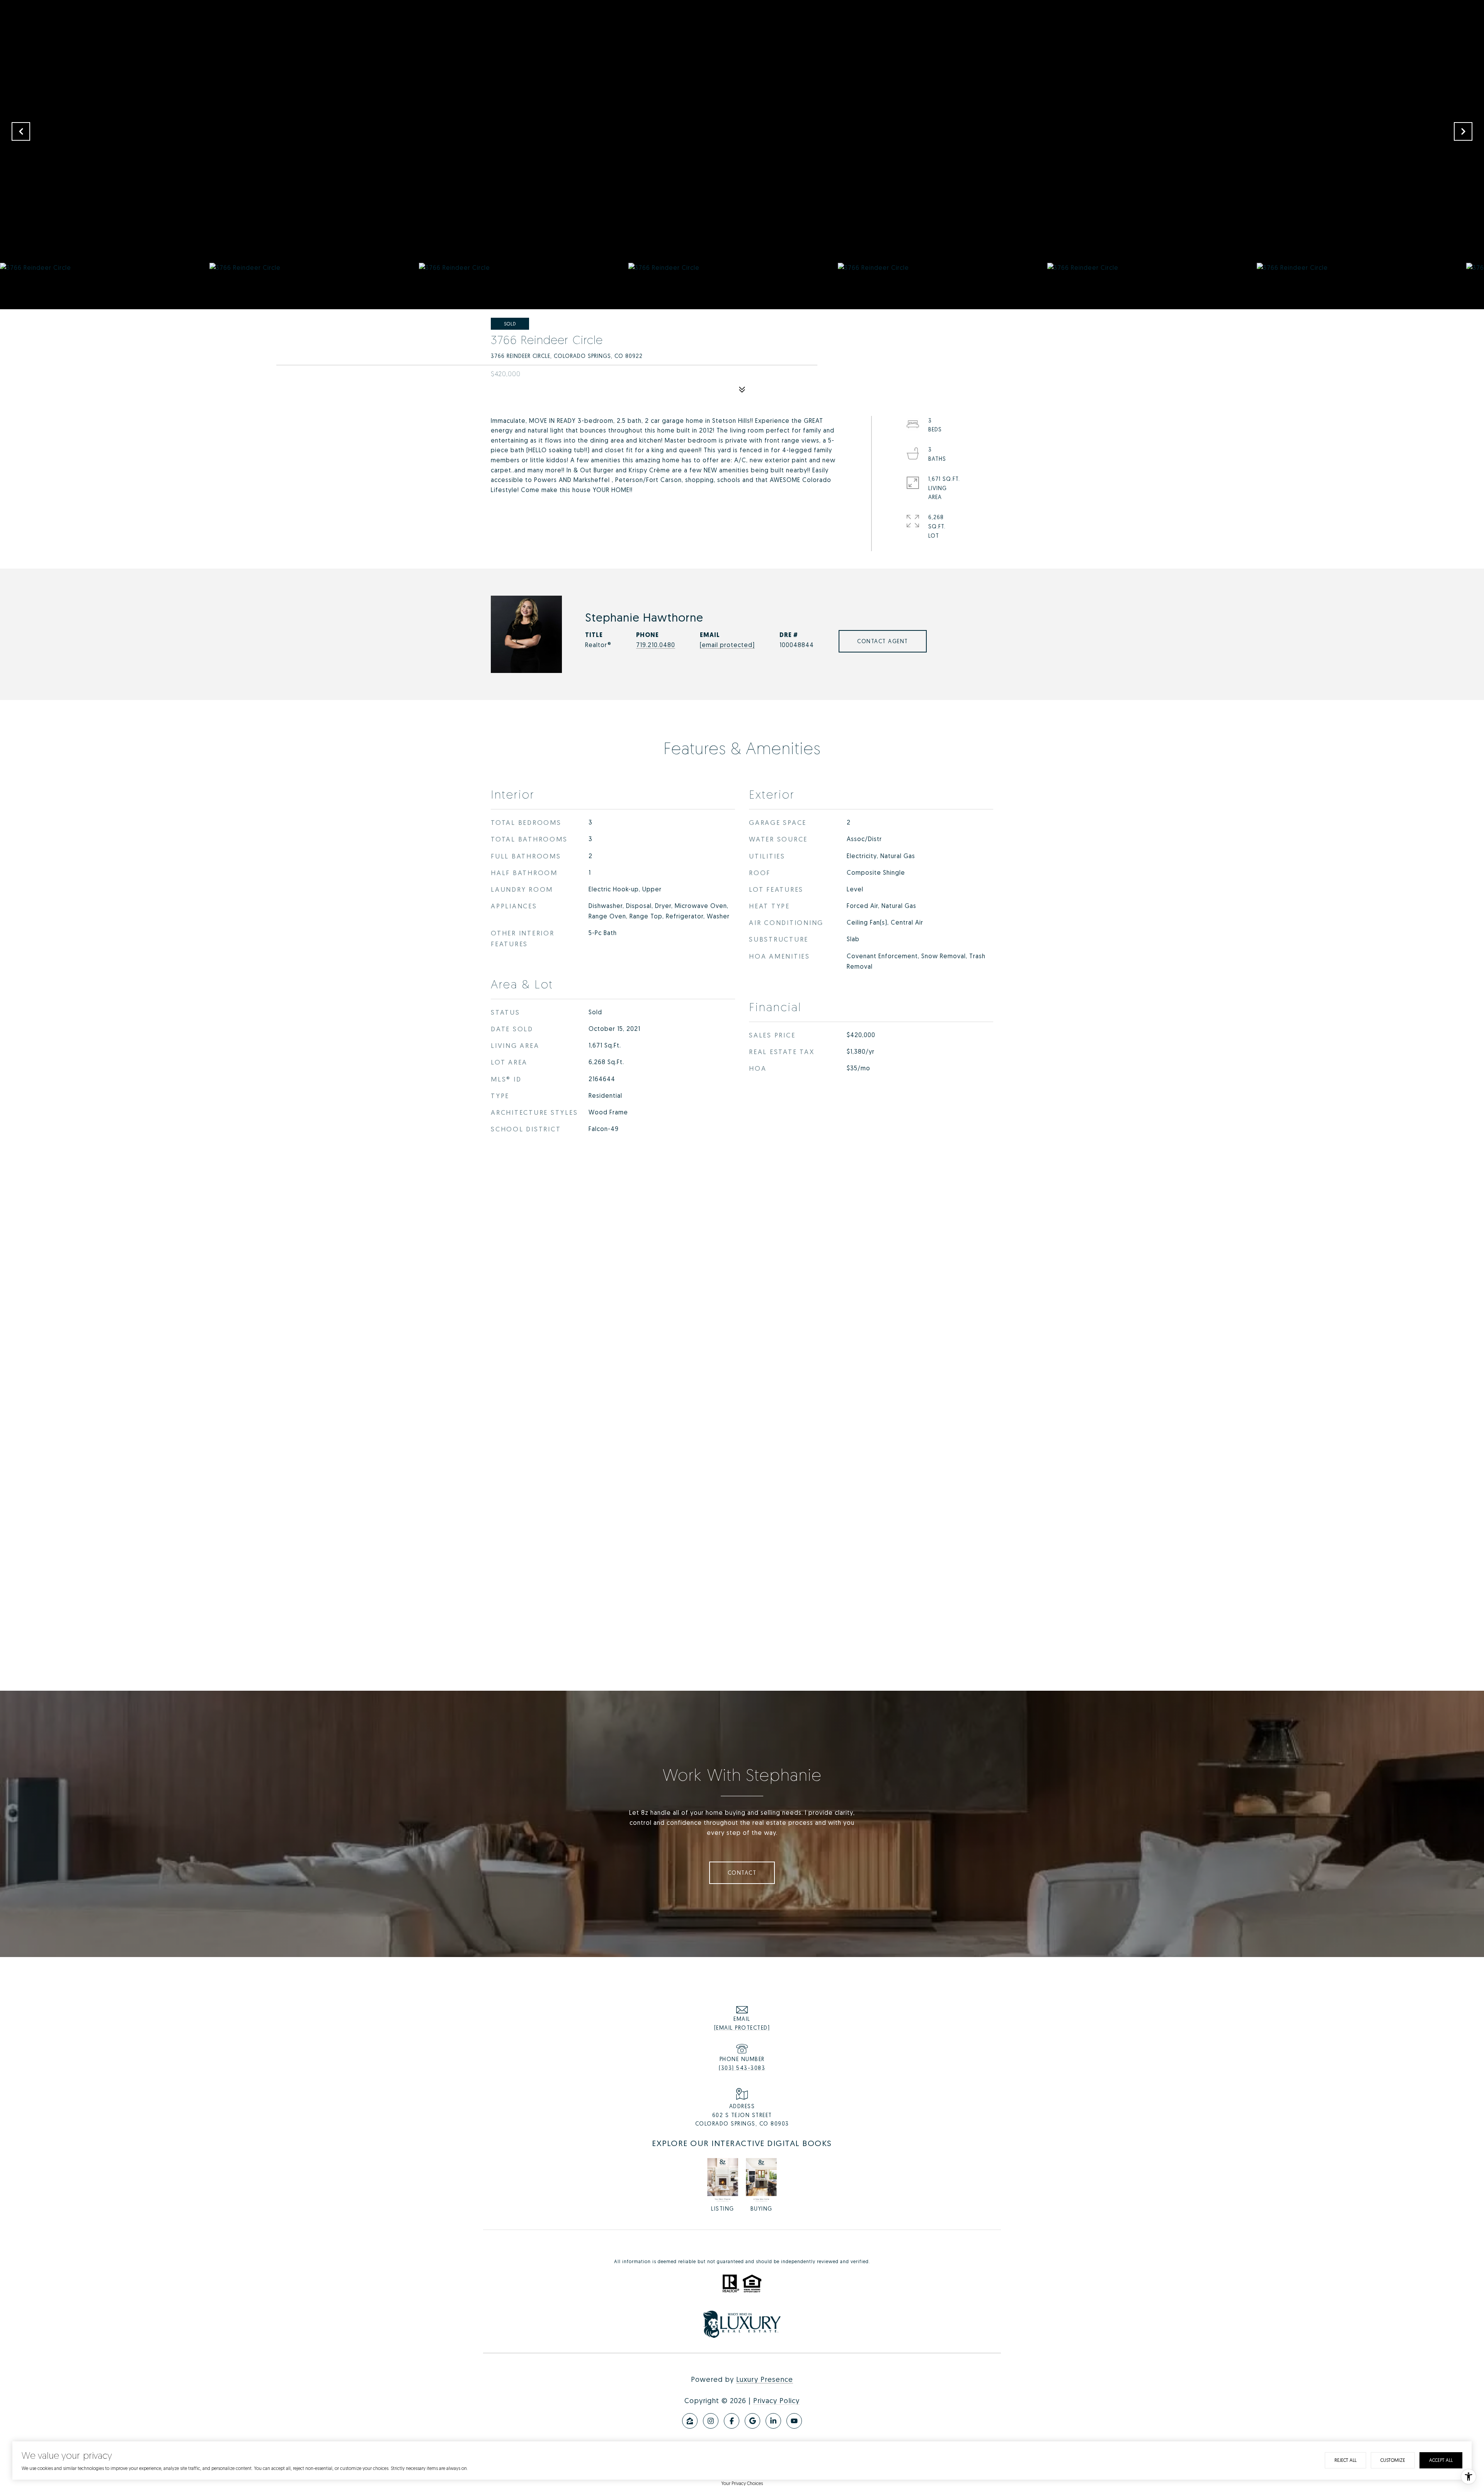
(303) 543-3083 (742, 2068)
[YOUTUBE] (794, 2421)
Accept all (1441, 2460)
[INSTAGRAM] (711, 2421)
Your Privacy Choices (742, 2483)
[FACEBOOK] (732, 2421)
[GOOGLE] (752, 2421)
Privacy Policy (776, 2400)
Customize (1393, 2460)
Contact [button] (742, 1873)
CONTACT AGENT (883, 641)
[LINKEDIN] (773, 2421)
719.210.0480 (656, 645)
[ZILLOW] (690, 2421)
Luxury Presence (765, 2379)
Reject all (1345, 2460)
